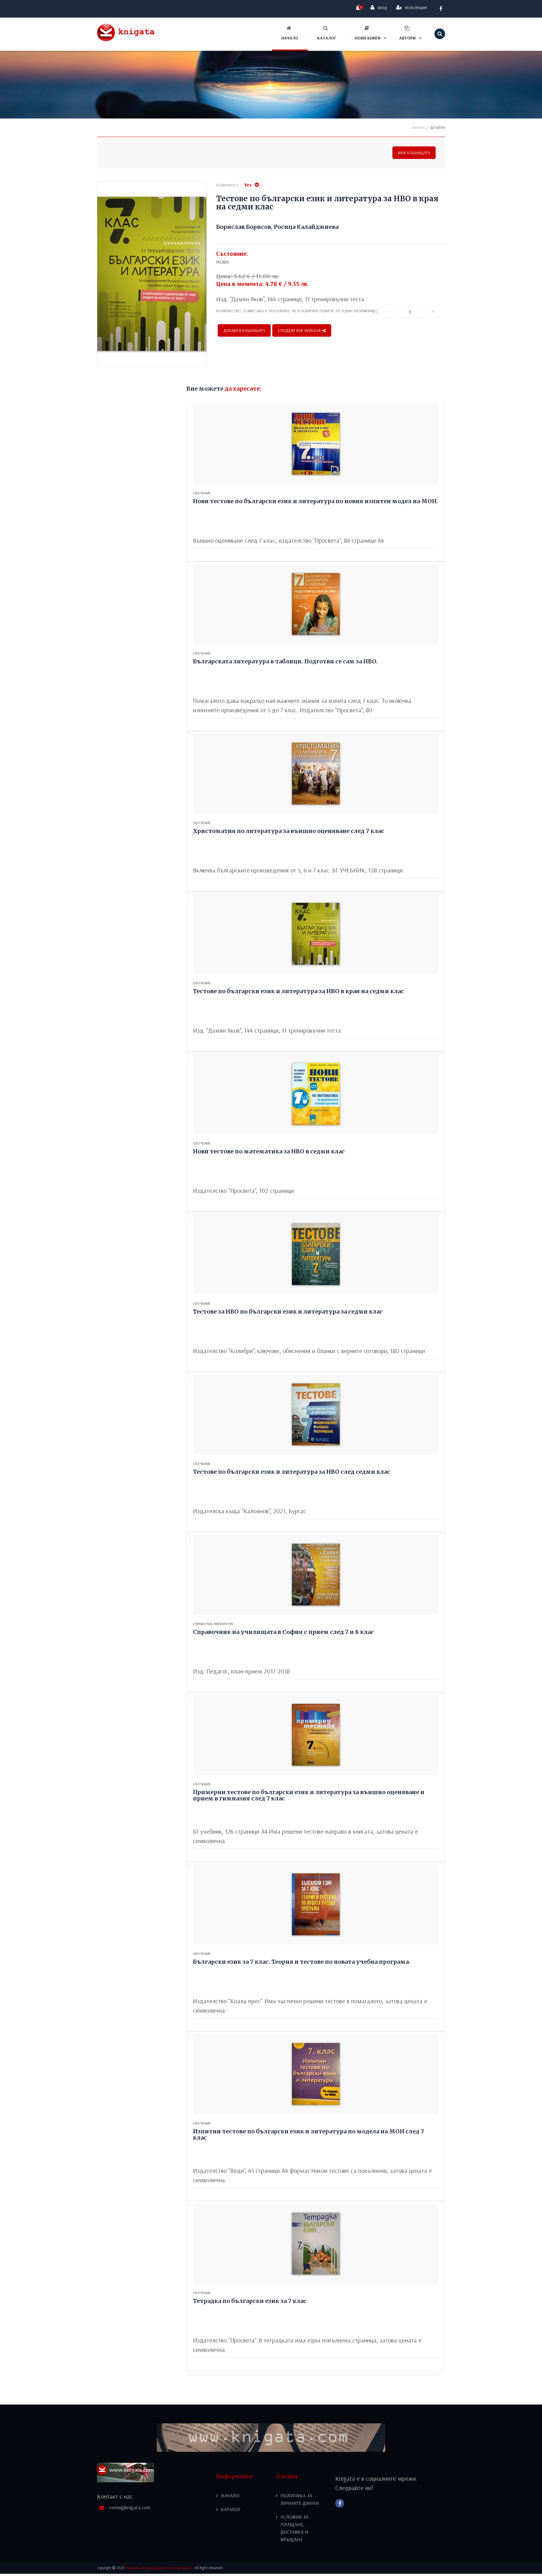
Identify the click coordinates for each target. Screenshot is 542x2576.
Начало (290, 38)
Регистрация (416, 8)
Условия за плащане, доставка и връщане (294, 2528)
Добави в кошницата (244, 330)
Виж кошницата (414, 153)
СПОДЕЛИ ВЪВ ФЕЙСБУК (300, 330)
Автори (407, 38)
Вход (382, 8)
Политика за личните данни (300, 2499)
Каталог (327, 38)
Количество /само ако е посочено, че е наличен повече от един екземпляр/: (298, 310)
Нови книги (368, 38)
